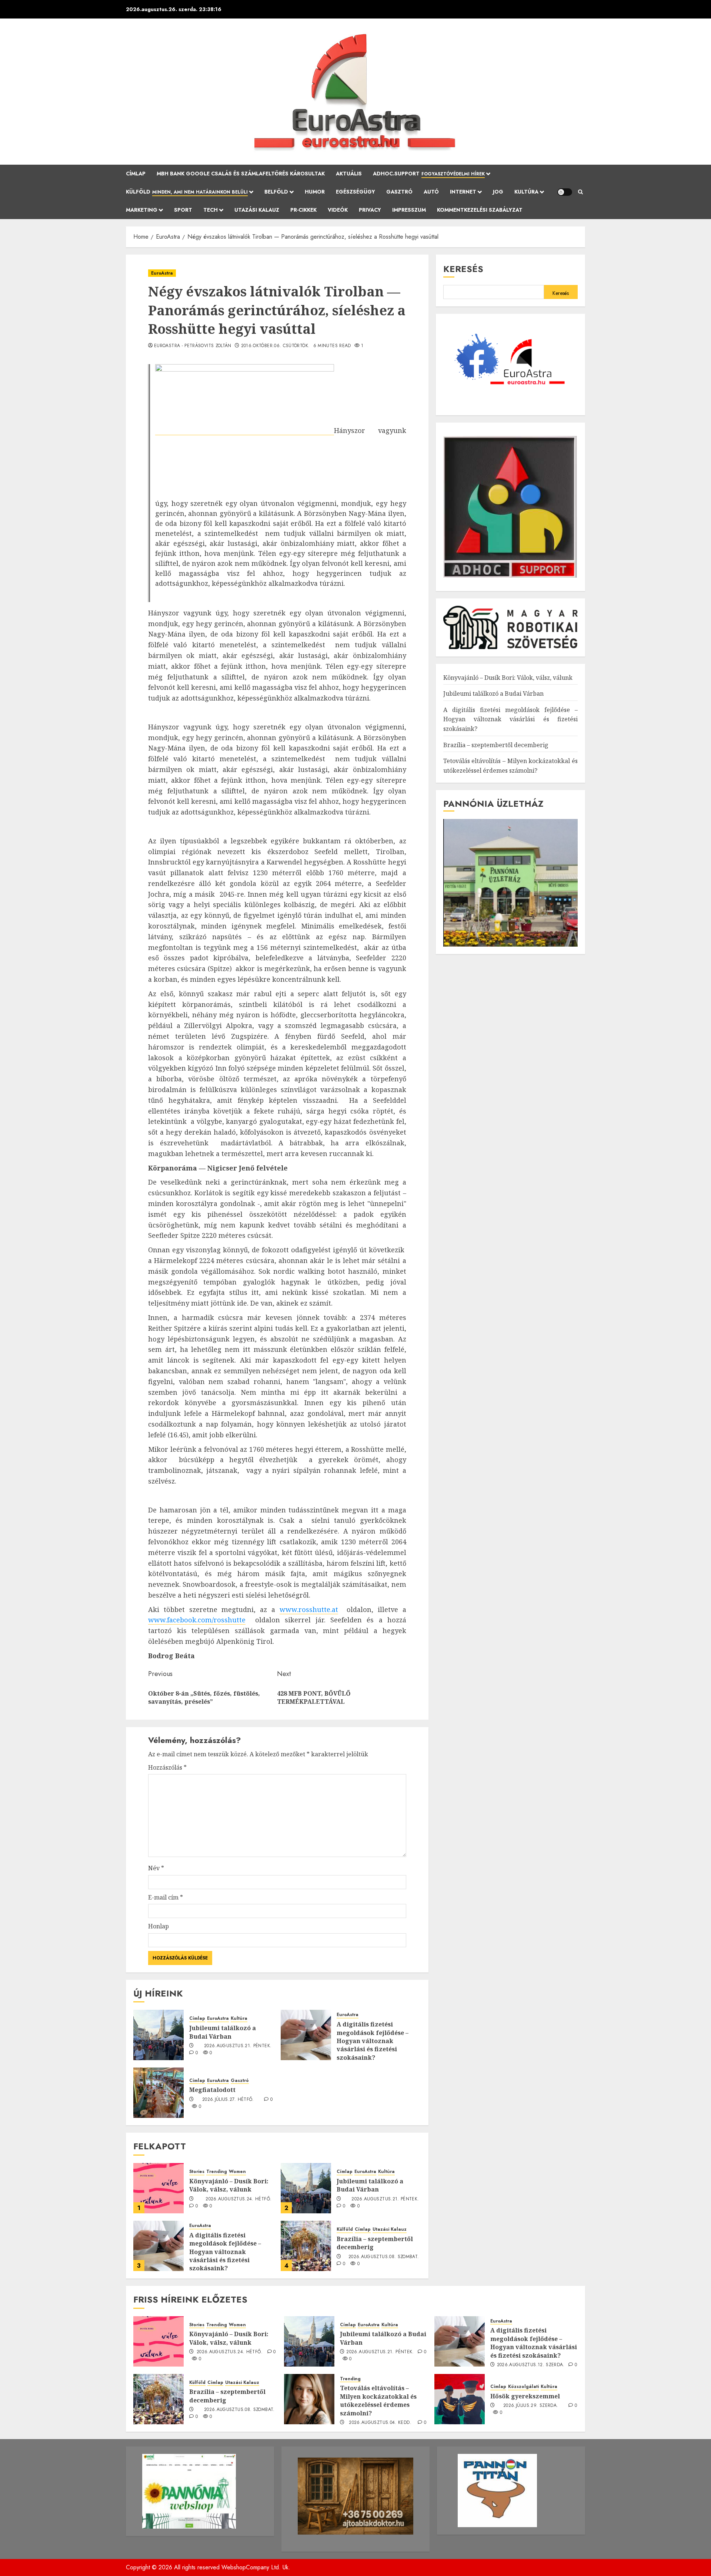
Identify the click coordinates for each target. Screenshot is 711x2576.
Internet (463, 192)
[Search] (580, 192)
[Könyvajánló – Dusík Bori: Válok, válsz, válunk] (158, 2188)
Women (237, 2172)
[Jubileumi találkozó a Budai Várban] (158, 2035)
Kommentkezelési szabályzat (480, 210)
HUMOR (315, 192)
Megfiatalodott (212, 2090)
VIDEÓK (338, 210)
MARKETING (142, 210)
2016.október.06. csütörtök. (276, 346)
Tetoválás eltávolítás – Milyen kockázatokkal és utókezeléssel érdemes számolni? (378, 2400)
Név (156, 1868)
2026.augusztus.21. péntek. (238, 2046)
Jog (498, 192)
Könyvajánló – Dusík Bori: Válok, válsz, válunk (229, 2185)
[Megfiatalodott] (158, 2093)
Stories (197, 2172)
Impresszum (409, 210)
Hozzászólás (167, 1767)
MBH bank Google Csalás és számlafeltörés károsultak (241, 174)
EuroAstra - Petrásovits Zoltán (193, 346)
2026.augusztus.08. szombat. (384, 2257)
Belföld (276, 192)
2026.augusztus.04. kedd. (380, 2423)
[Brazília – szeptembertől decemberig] (306, 2246)
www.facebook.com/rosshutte (197, 1620)
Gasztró (399, 192)
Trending (217, 2172)
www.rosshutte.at (309, 1609)
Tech (211, 210)
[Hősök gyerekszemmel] (460, 2399)
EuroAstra (162, 273)
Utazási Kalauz (257, 210)
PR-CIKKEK (303, 210)
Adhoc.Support (429, 174)
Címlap (136, 174)
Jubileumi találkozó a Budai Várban (223, 2032)
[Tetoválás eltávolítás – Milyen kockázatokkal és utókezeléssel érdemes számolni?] (309, 2399)
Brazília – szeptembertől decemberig (375, 2243)
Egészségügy (355, 192)
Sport (183, 210)
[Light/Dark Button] (565, 192)
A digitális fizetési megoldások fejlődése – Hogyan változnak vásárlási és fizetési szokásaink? (373, 2041)
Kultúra (526, 192)
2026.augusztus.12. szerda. (531, 2365)
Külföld (187, 192)
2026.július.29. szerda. (531, 2406)
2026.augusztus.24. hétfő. (238, 2199)
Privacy (370, 210)
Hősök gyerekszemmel (525, 2396)
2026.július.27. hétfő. (228, 2100)
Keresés (463, 269)
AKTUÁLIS (349, 174)
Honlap (158, 1926)
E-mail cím (166, 1897)
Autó (431, 192)
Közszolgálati (523, 2387)
